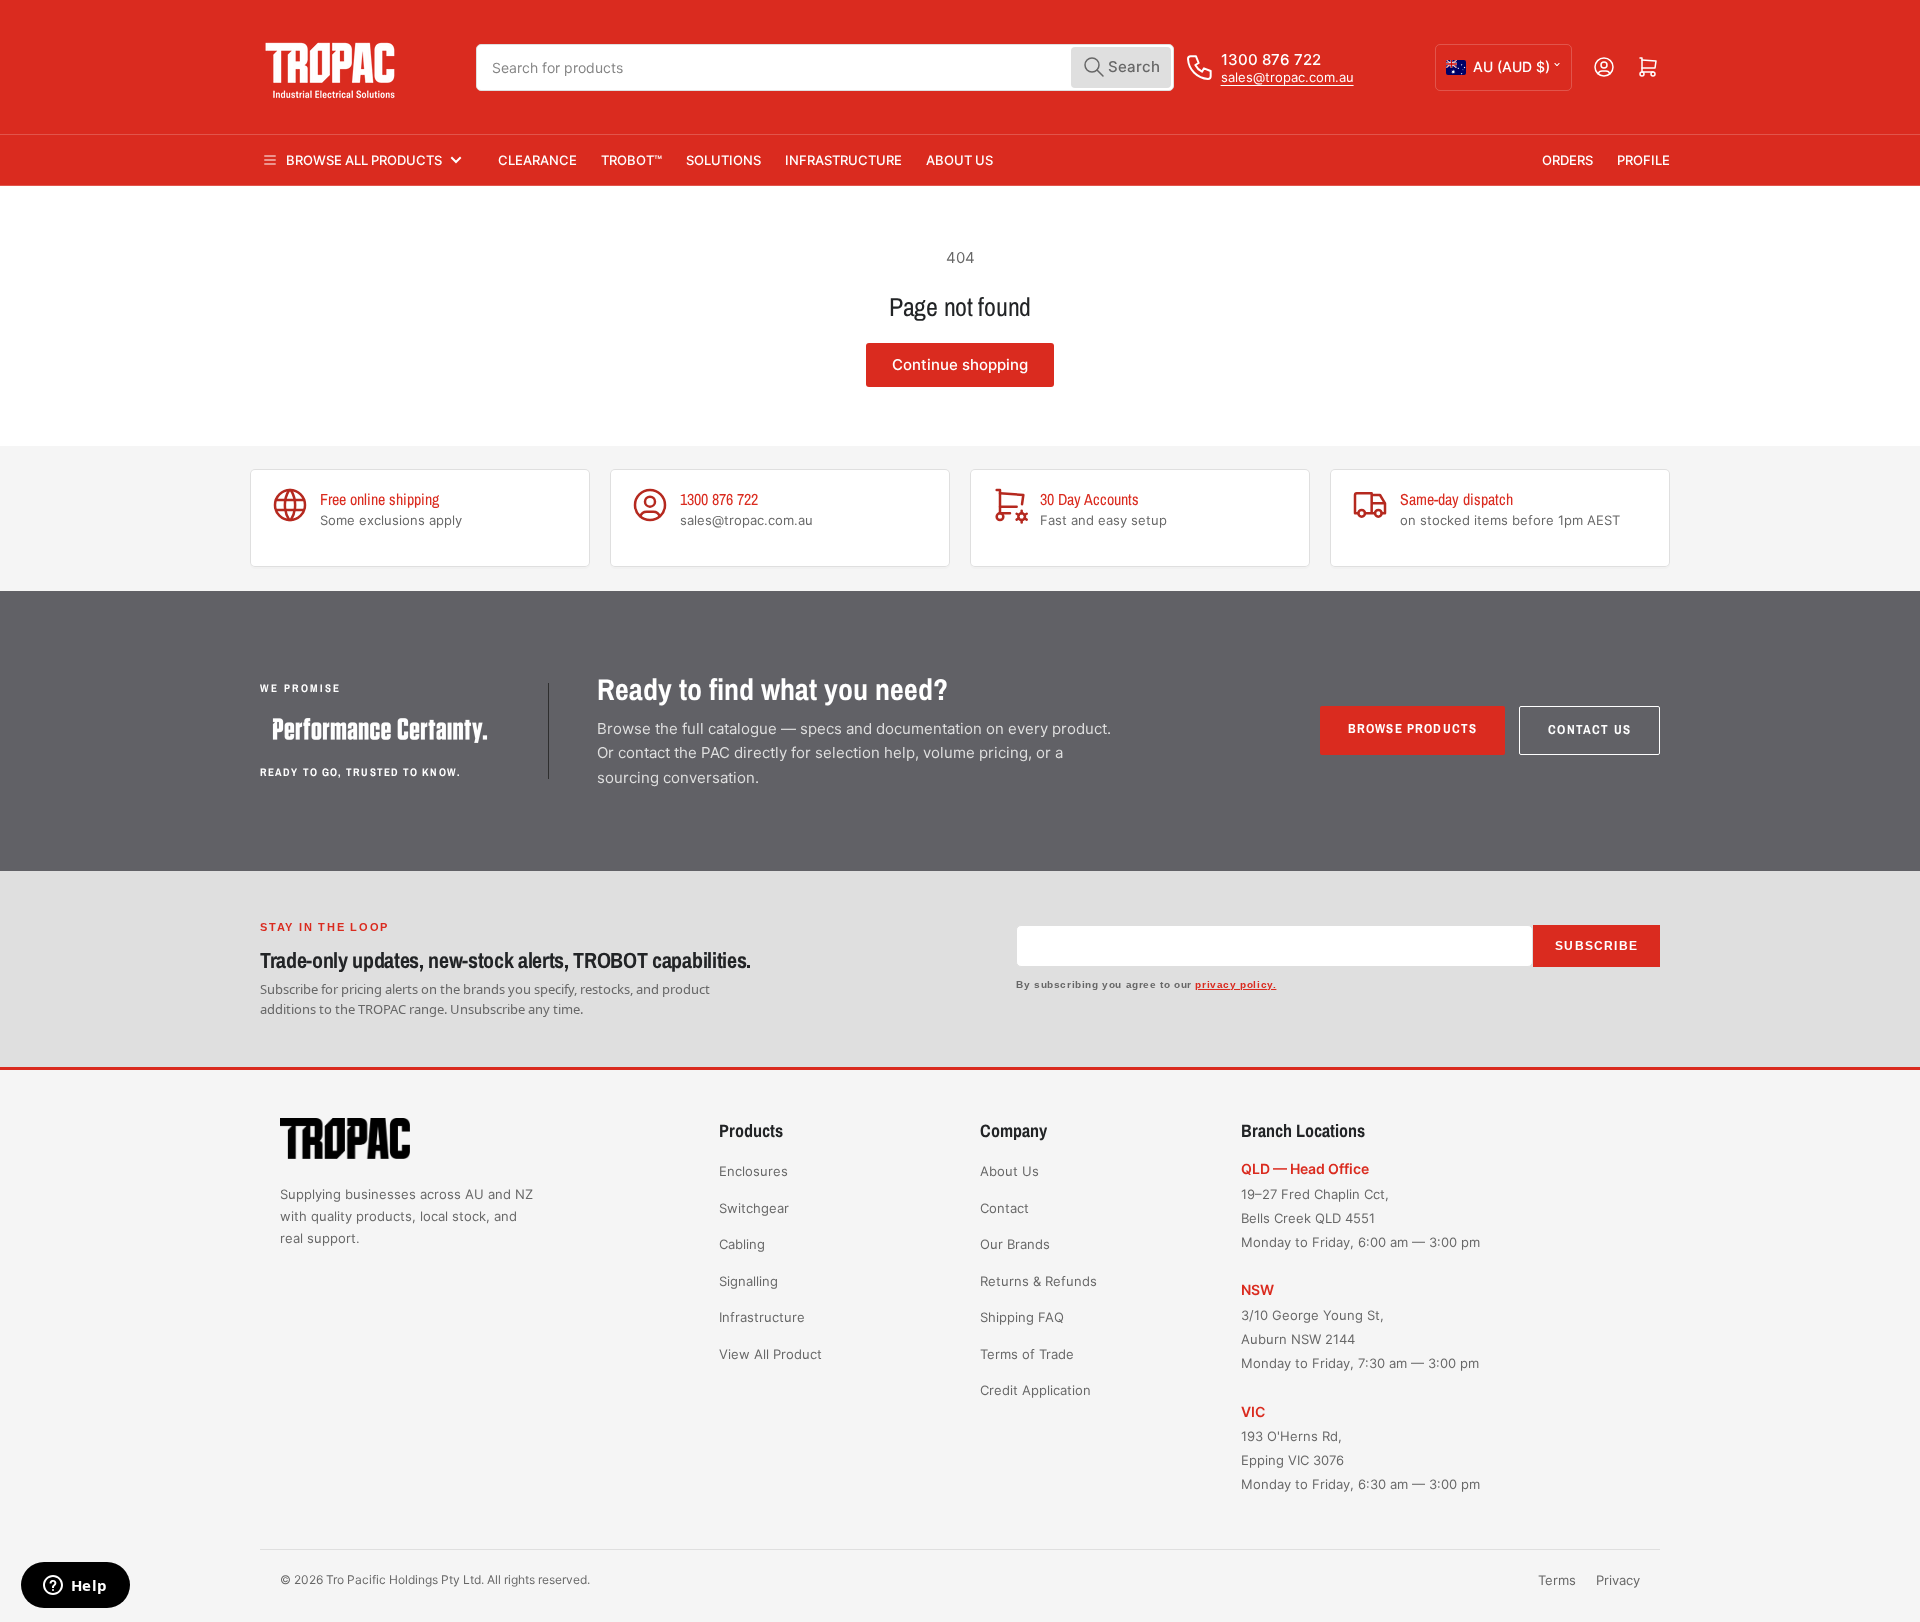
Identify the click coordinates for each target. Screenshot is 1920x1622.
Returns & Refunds (1038, 1281)
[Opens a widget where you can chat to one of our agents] (75, 1587)
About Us (959, 160)
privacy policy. (1235, 984)
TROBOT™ (631, 160)
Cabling (742, 1244)
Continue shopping (960, 364)
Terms (1557, 1580)
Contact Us (1589, 729)
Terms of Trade (1027, 1354)
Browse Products (1413, 728)
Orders (1567, 160)
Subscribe (1596, 946)
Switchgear (754, 1208)
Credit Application (1035, 1390)
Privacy (1618, 1580)
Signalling (748, 1281)
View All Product (770, 1354)
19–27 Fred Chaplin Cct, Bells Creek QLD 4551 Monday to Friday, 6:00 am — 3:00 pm (1360, 1218)
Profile (1643, 160)
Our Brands (1015, 1244)
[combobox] (825, 67)
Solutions (723, 160)
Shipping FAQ (1022, 1317)
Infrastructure (843, 160)
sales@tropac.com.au (1287, 77)
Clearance (537, 160)
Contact (1004, 1208)
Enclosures (753, 1171)
